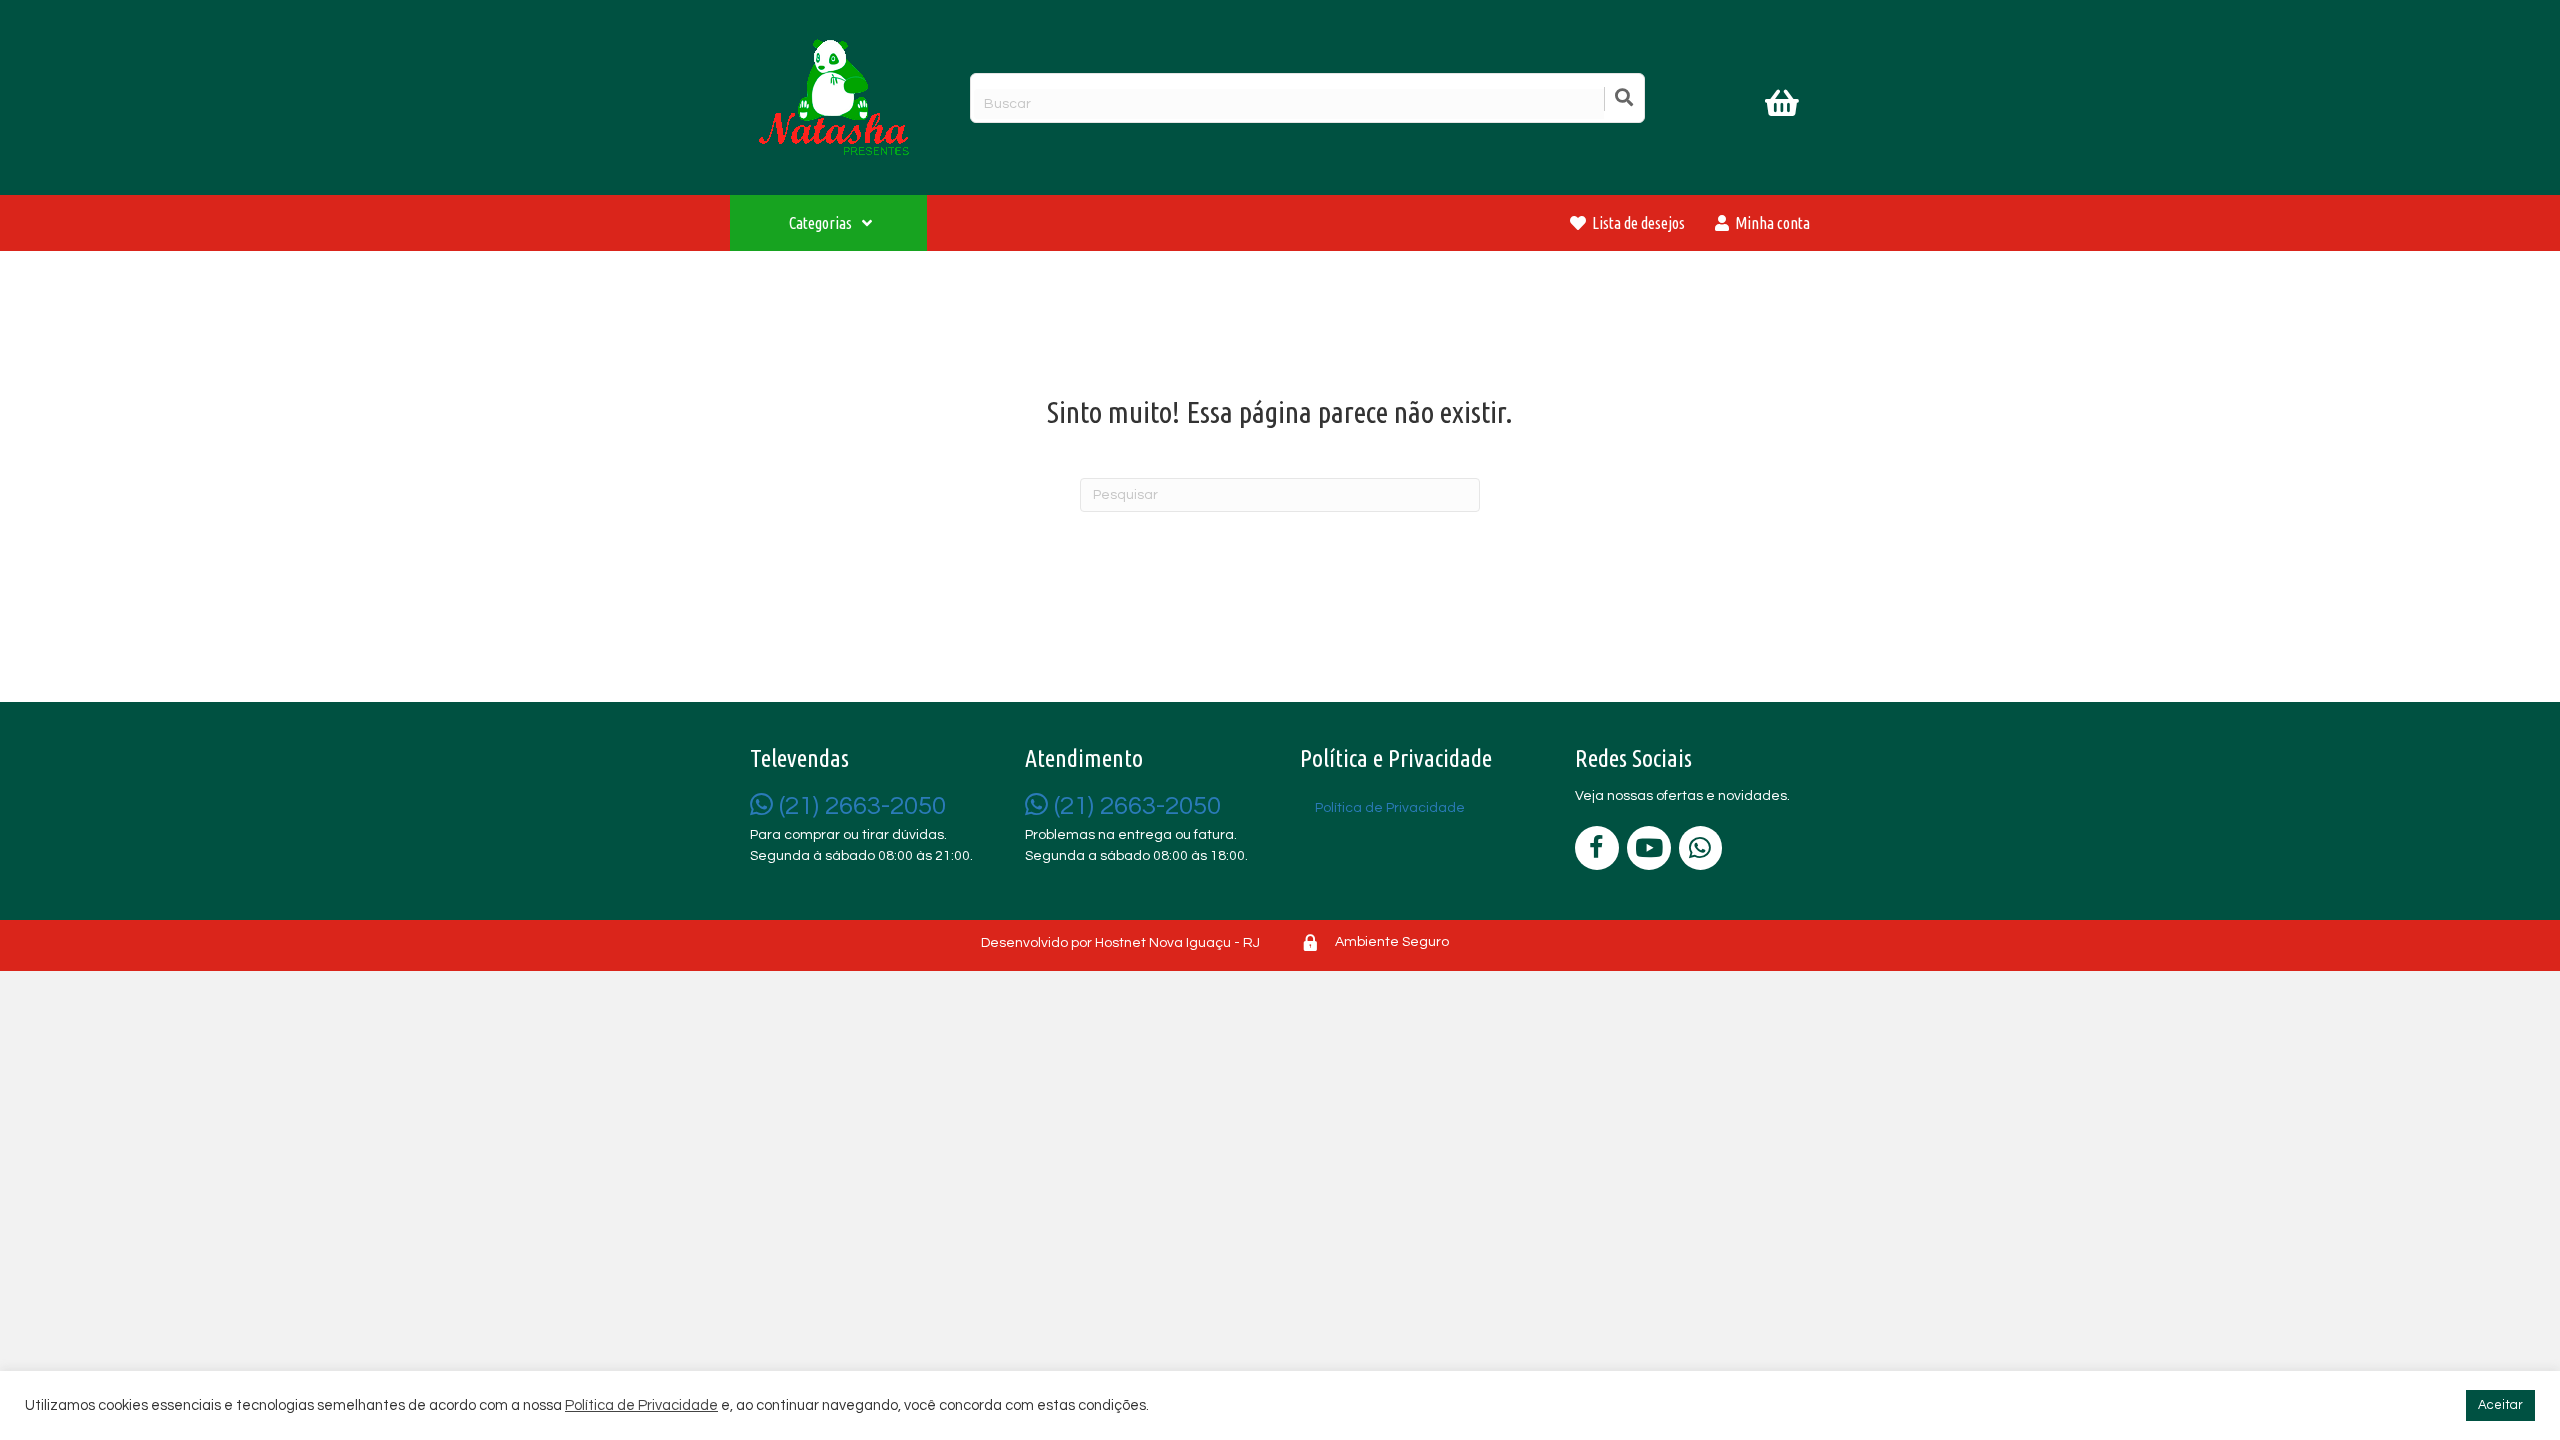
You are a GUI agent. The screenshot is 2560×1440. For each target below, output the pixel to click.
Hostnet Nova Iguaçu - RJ (1177, 943)
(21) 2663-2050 (859, 806)
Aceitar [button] (2500, 1405)
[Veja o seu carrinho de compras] (1784, 107)
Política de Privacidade (641, 1405)
